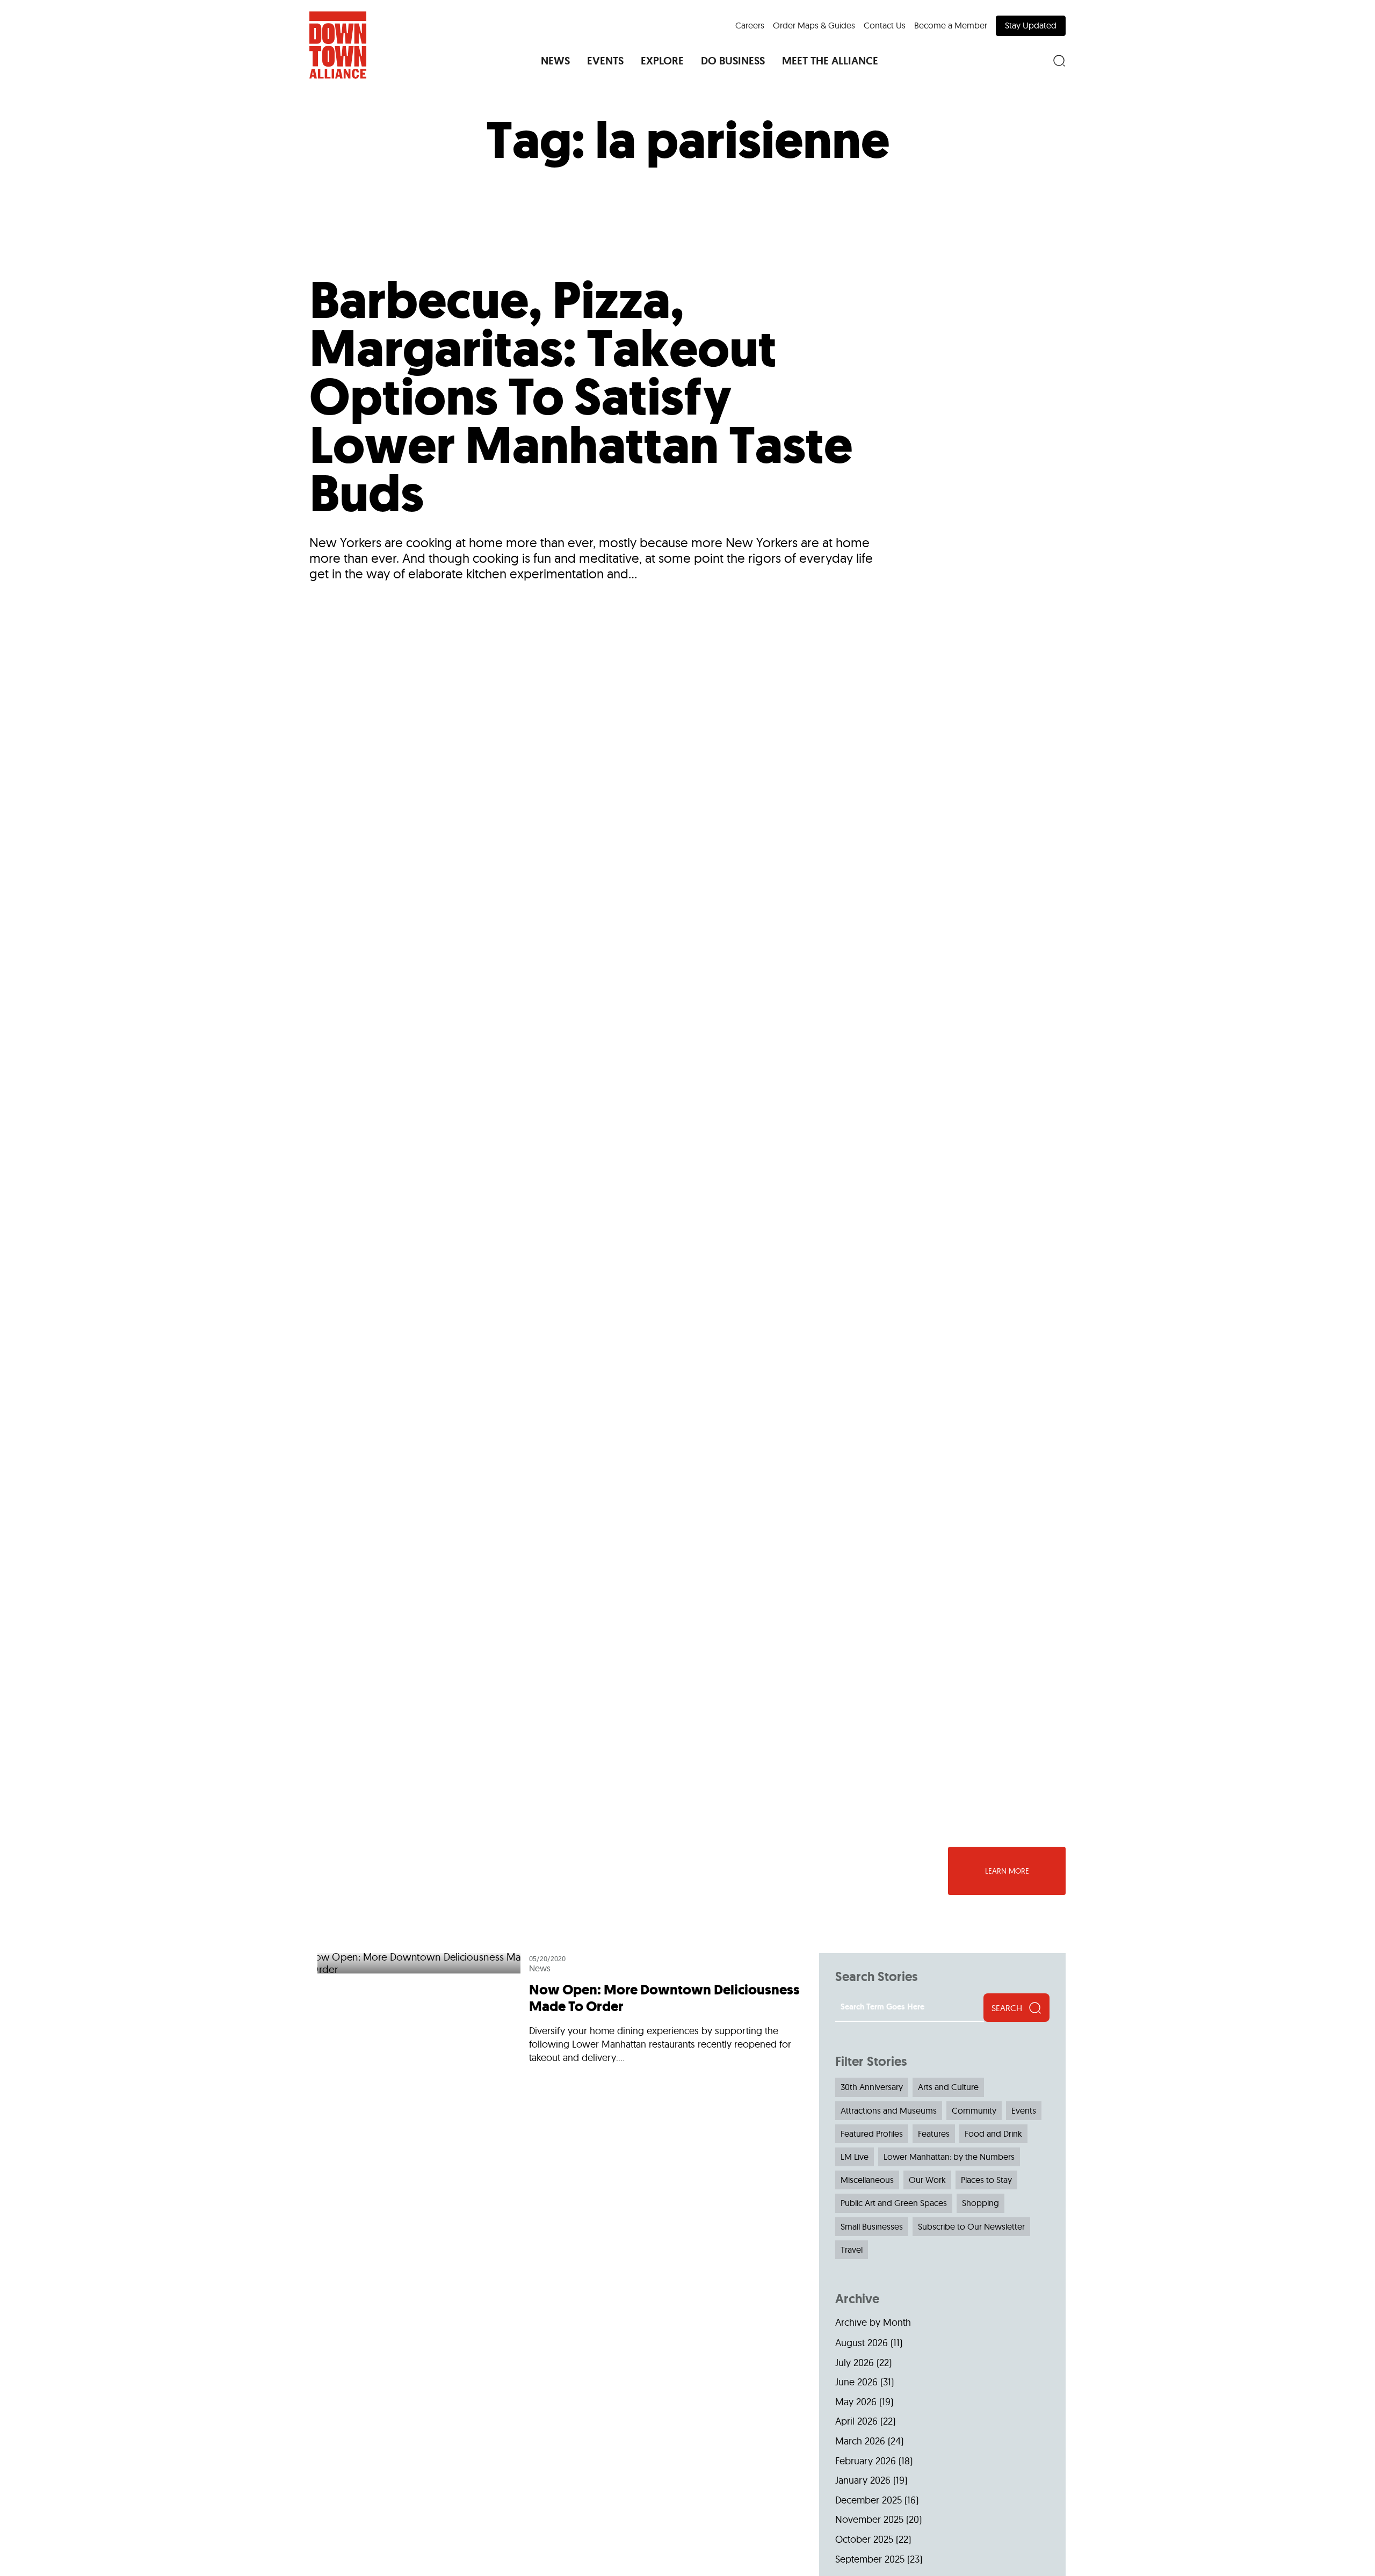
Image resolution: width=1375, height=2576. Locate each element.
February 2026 (866, 2461)
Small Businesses (872, 2226)
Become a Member (951, 25)
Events (1024, 2110)
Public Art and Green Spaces (894, 2203)
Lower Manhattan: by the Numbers (949, 2157)
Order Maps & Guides (814, 25)
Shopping (980, 2203)
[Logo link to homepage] (338, 45)
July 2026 (855, 2363)
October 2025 (864, 2539)
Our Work (927, 2180)
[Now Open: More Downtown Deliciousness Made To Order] (560, 2013)
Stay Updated (1031, 25)
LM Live (855, 2157)
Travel (852, 2250)
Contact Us (885, 25)
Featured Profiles (872, 2134)
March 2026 (860, 2441)
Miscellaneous (867, 2180)
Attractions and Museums (889, 2110)
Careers (750, 25)
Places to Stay (986, 2180)
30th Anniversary (872, 2087)
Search (1007, 2008)
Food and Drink (993, 2134)
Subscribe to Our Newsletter (971, 2226)
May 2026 (856, 2402)
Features (934, 2134)
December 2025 (869, 2500)
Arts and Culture (948, 2087)
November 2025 (869, 2519)
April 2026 (856, 2421)
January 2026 (863, 2480)
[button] (555, 61)
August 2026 (862, 2343)
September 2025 (870, 2559)
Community (974, 2110)
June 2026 (856, 2382)
